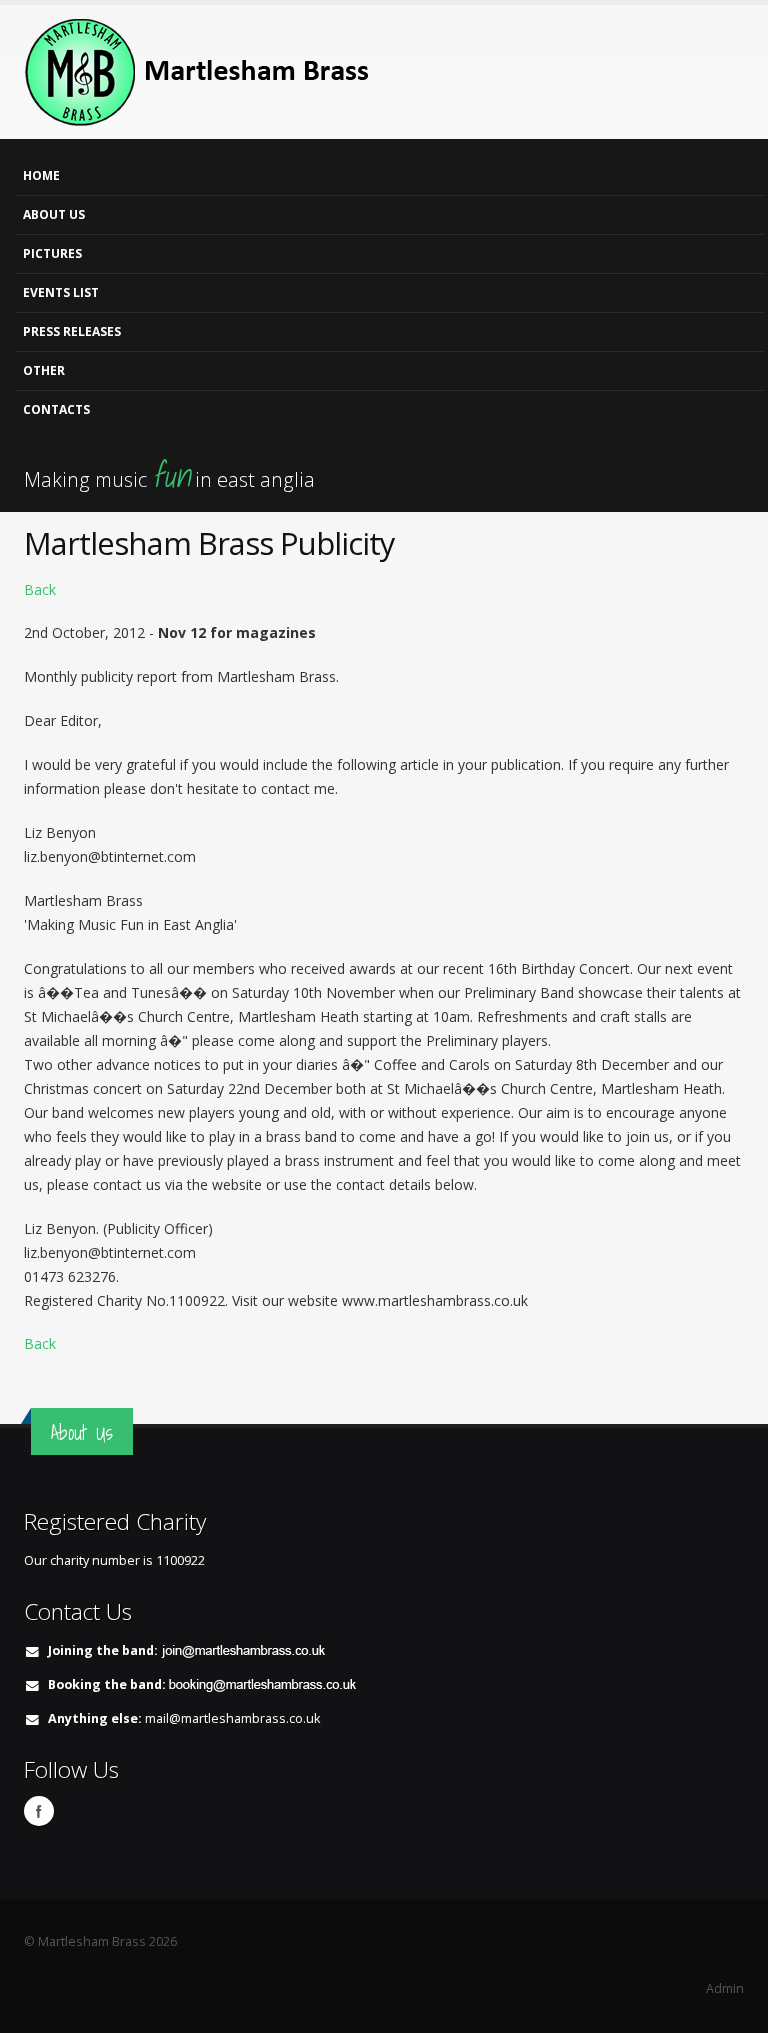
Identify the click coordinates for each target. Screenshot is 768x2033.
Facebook (39, 1811)
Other (44, 370)
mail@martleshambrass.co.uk (232, 1718)
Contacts (56, 409)
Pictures (52, 253)
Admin (725, 1988)
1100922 (180, 1560)
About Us (54, 214)
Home (41, 175)
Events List (61, 292)
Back (40, 589)
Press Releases (72, 331)
